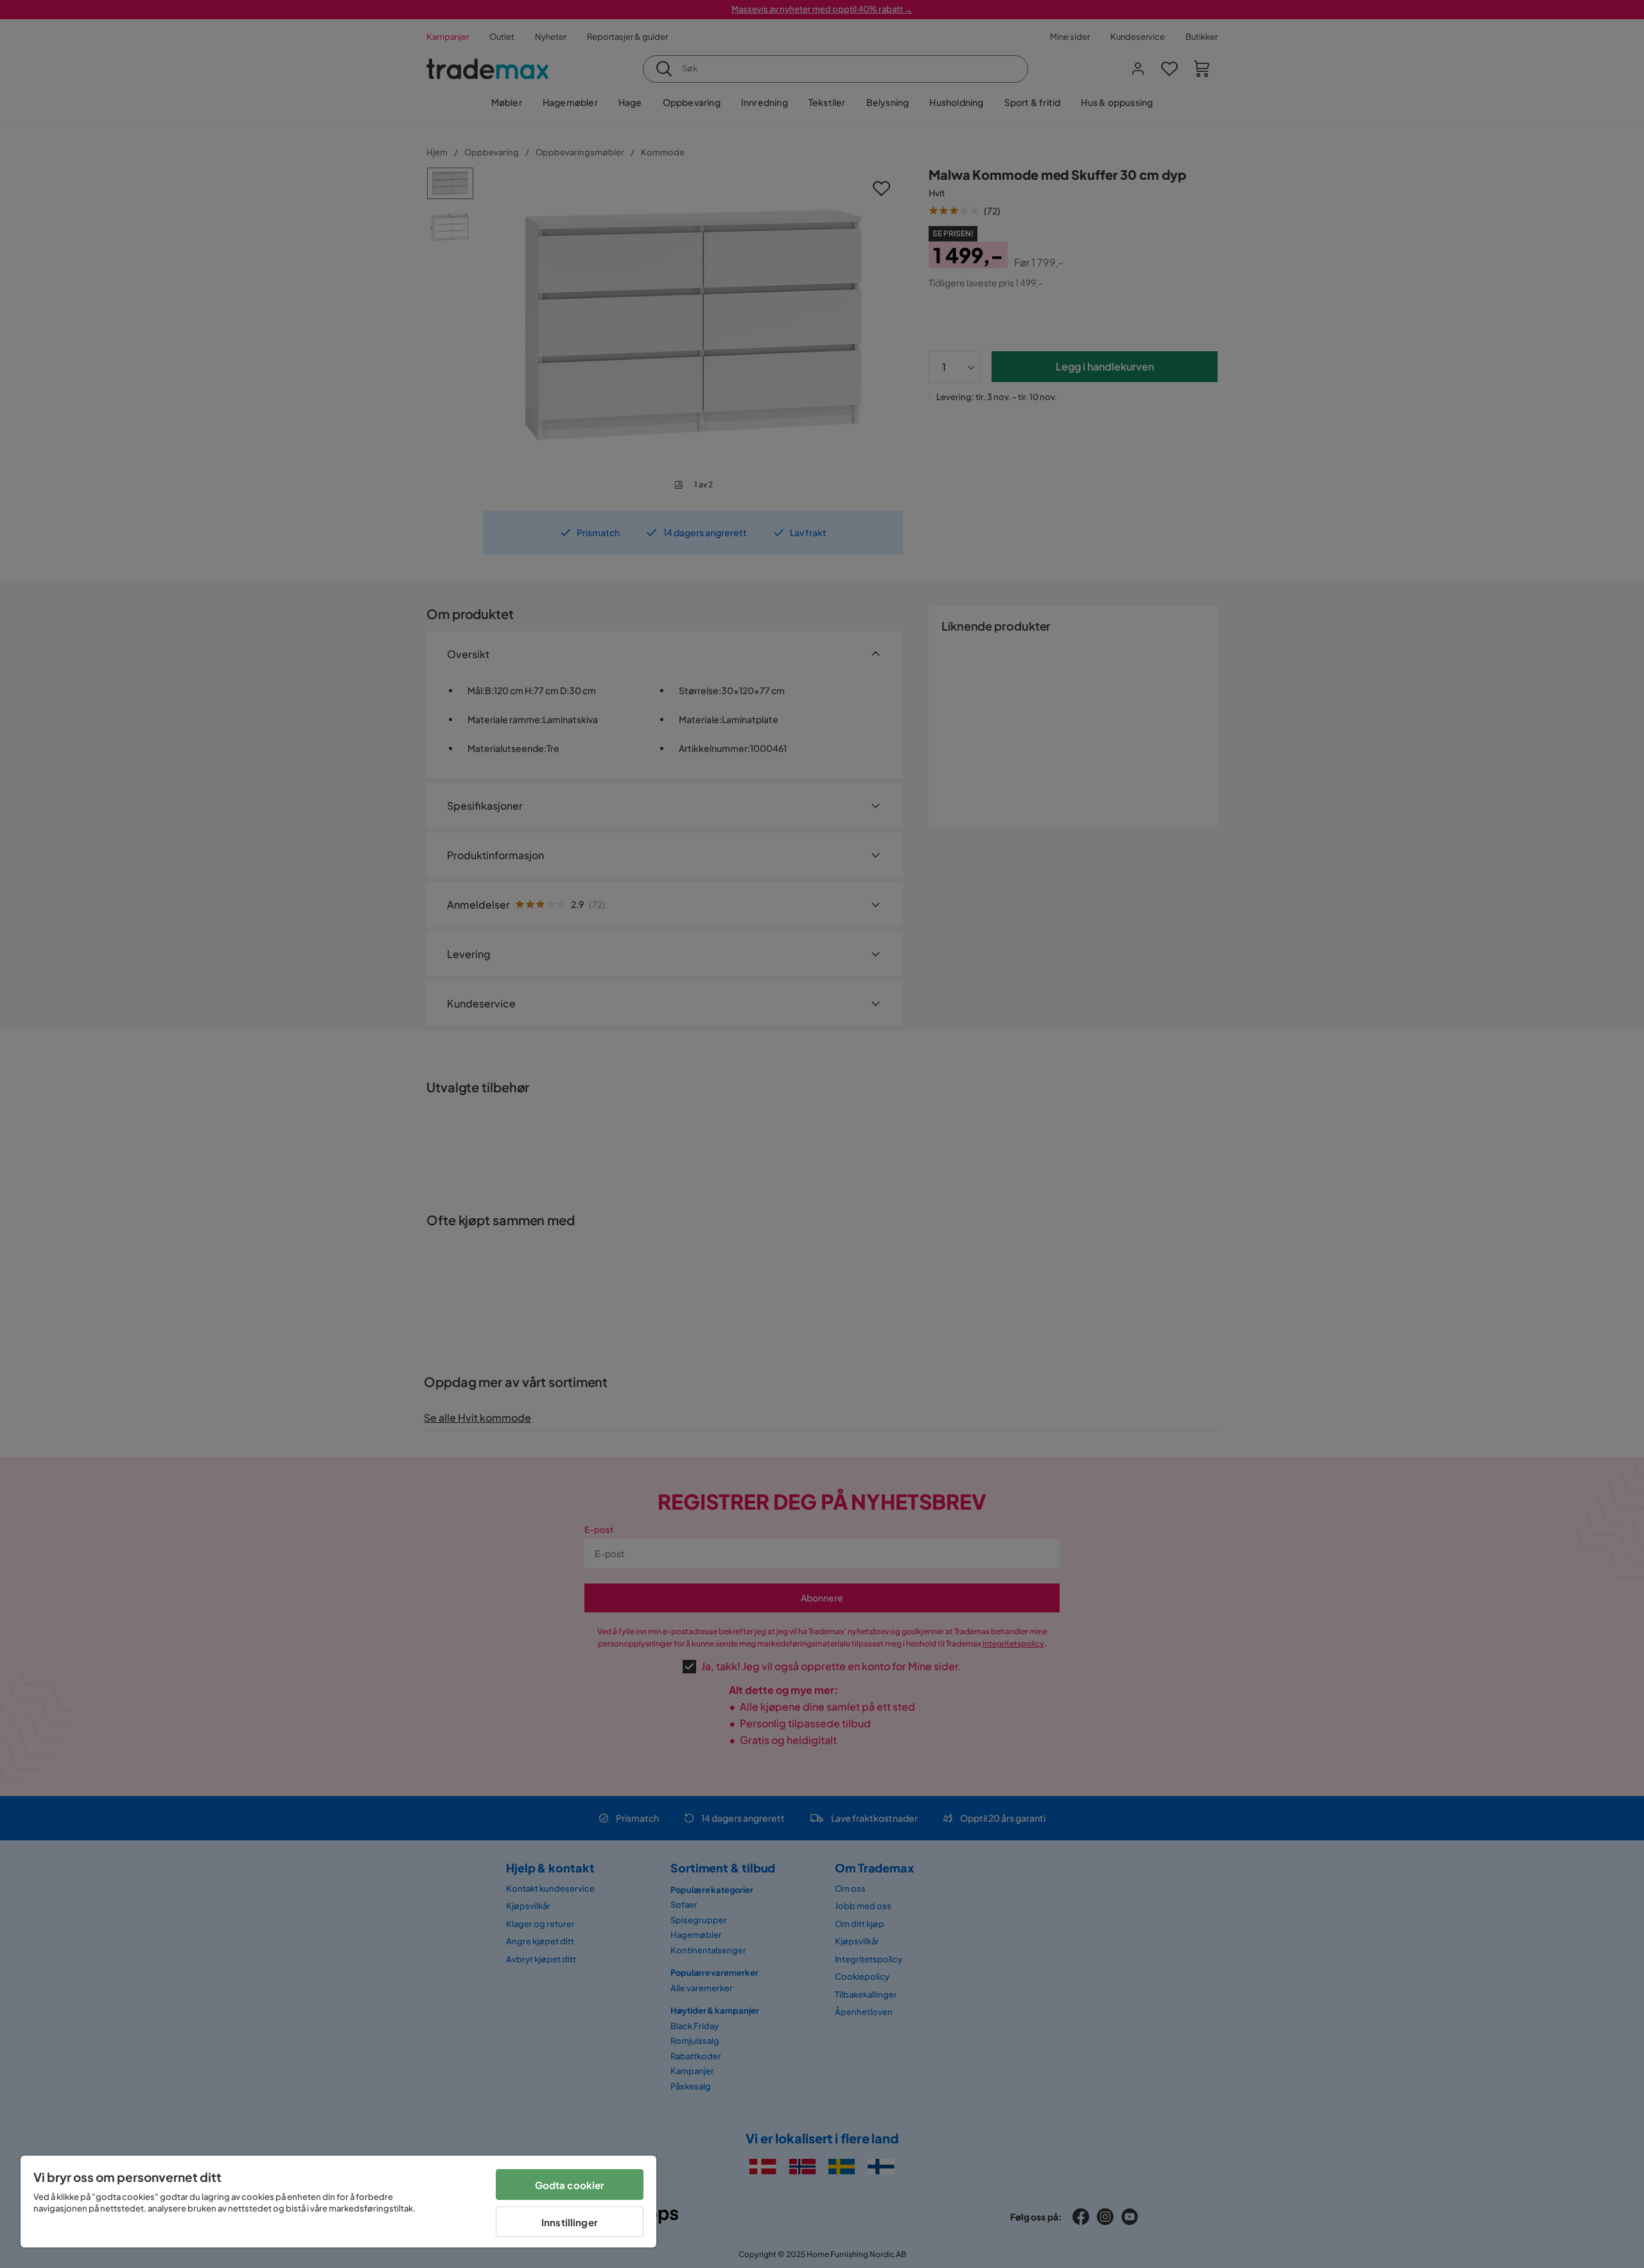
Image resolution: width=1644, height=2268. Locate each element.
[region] (338, 2202)
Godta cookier (570, 2185)
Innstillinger (570, 2222)
